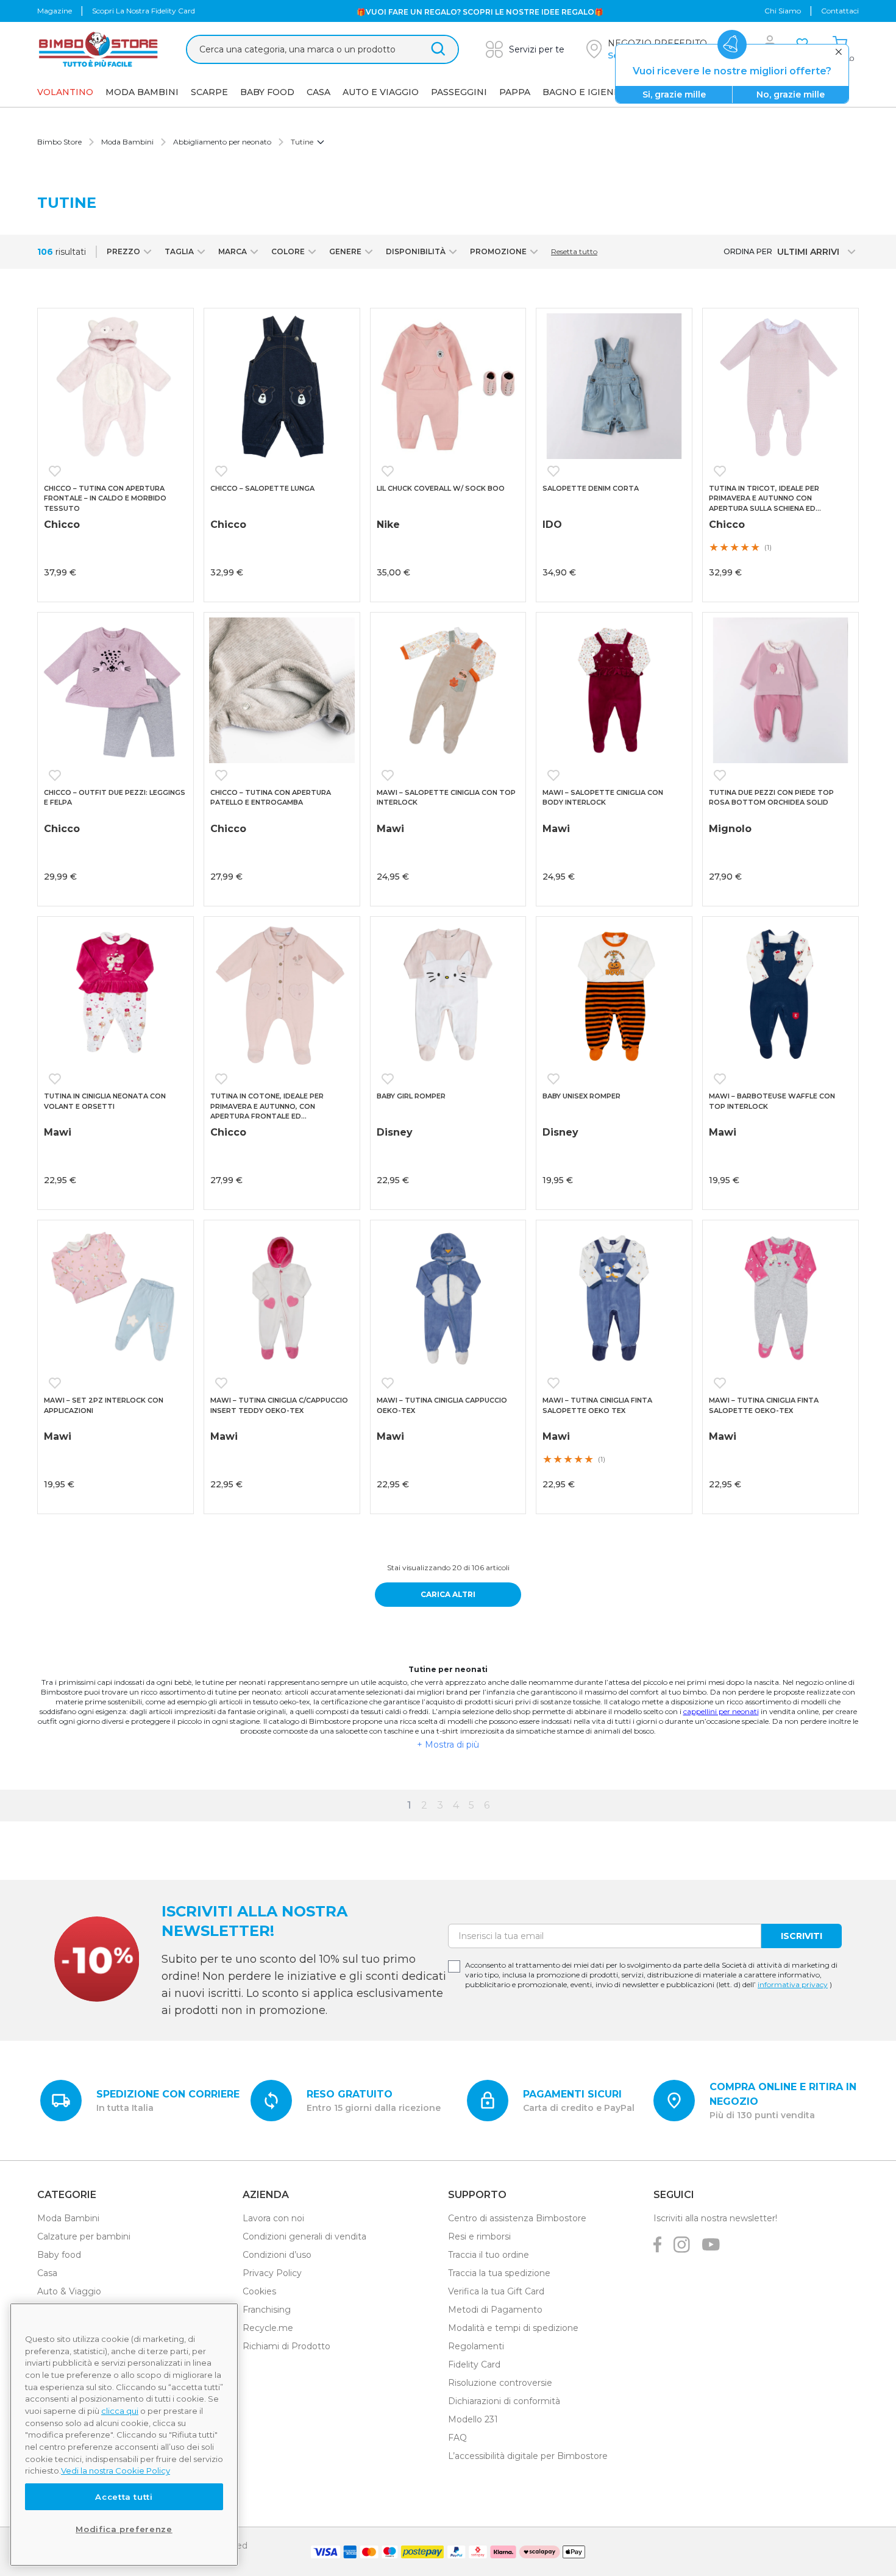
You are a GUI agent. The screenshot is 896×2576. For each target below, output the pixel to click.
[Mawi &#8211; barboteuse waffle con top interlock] (780, 994)
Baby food (59, 2255)
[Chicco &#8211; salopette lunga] (282, 386)
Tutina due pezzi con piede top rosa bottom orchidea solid (771, 798)
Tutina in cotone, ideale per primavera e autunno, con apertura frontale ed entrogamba (267, 1107)
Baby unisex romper (581, 1096)
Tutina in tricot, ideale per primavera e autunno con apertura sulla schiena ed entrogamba (764, 499)
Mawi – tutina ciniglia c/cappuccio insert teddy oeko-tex (279, 1405)
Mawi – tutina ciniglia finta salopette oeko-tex (764, 1405)
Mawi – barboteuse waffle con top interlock (772, 1101)
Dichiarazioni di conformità (504, 2401)
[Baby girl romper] (448, 994)
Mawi (390, 829)
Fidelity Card (474, 2364)
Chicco (62, 525)
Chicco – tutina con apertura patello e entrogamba (271, 798)
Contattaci (840, 11)
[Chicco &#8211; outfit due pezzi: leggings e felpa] (116, 690)
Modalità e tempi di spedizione (513, 2328)
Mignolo (730, 829)
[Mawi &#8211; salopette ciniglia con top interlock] (448, 690)
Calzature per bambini (84, 2236)
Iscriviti (802, 1936)
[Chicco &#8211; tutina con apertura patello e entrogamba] (282, 690)
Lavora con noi (273, 2218)
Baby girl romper (411, 1096)
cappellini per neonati (721, 1711)
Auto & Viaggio (69, 2291)
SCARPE (209, 92)
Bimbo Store (59, 142)
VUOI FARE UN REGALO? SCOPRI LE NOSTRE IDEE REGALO (480, 11)
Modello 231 (473, 2419)
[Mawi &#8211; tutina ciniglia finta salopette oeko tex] (614, 1298)
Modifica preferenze (124, 2529)
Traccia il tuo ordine (489, 2255)
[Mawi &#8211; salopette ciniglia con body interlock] (614, 690)
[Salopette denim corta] (614, 386)
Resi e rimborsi (479, 2236)
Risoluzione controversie (500, 2383)
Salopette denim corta (591, 488)
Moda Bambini (142, 92)
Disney (395, 1132)
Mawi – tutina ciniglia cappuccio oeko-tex (442, 1405)
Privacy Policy (272, 2273)
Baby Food (267, 92)
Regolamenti (476, 2346)
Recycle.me (268, 2328)
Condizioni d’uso (277, 2255)
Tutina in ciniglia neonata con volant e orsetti (105, 1101)
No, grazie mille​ (791, 94)
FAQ (457, 2438)
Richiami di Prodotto (286, 2346)
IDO (552, 525)
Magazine (55, 11)
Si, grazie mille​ (674, 94)
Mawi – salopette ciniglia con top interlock (446, 798)
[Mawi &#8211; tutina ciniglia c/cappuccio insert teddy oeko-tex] (282, 1298)
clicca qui (120, 2411)
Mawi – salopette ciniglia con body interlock (603, 798)
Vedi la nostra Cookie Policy (116, 2471)
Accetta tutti (124, 2497)
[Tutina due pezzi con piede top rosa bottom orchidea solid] (780, 690)
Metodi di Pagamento (495, 2310)
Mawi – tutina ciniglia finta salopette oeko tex (597, 1405)
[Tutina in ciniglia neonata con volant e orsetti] (116, 994)
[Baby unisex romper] (614, 994)
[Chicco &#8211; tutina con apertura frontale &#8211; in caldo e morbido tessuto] (116, 386)
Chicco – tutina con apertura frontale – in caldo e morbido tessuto (105, 498)
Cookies (259, 2291)
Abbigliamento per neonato (222, 142)
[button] (57, 471)
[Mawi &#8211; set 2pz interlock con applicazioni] (116, 1298)
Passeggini (459, 92)
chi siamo (783, 11)
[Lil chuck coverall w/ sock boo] (448, 386)
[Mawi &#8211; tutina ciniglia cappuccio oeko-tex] (448, 1298)
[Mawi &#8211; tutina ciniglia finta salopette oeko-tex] (780, 1298)
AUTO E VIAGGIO (381, 92)
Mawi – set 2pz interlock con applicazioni (104, 1405)
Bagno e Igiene (581, 92)
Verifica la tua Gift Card (496, 2291)
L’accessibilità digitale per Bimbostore (528, 2456)
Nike (388, 525)
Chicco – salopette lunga (262, 488)
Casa (318, 92)
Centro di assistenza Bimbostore (517, 2218)
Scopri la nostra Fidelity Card (144, 11)
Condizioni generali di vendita (304, 2236)
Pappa (515, 92)
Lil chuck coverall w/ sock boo (441, 488)
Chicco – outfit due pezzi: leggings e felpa (115, 798)
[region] (124, 2435)
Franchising (267, 2310)
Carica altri (448, 1594)
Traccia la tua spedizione (499, 2273)
